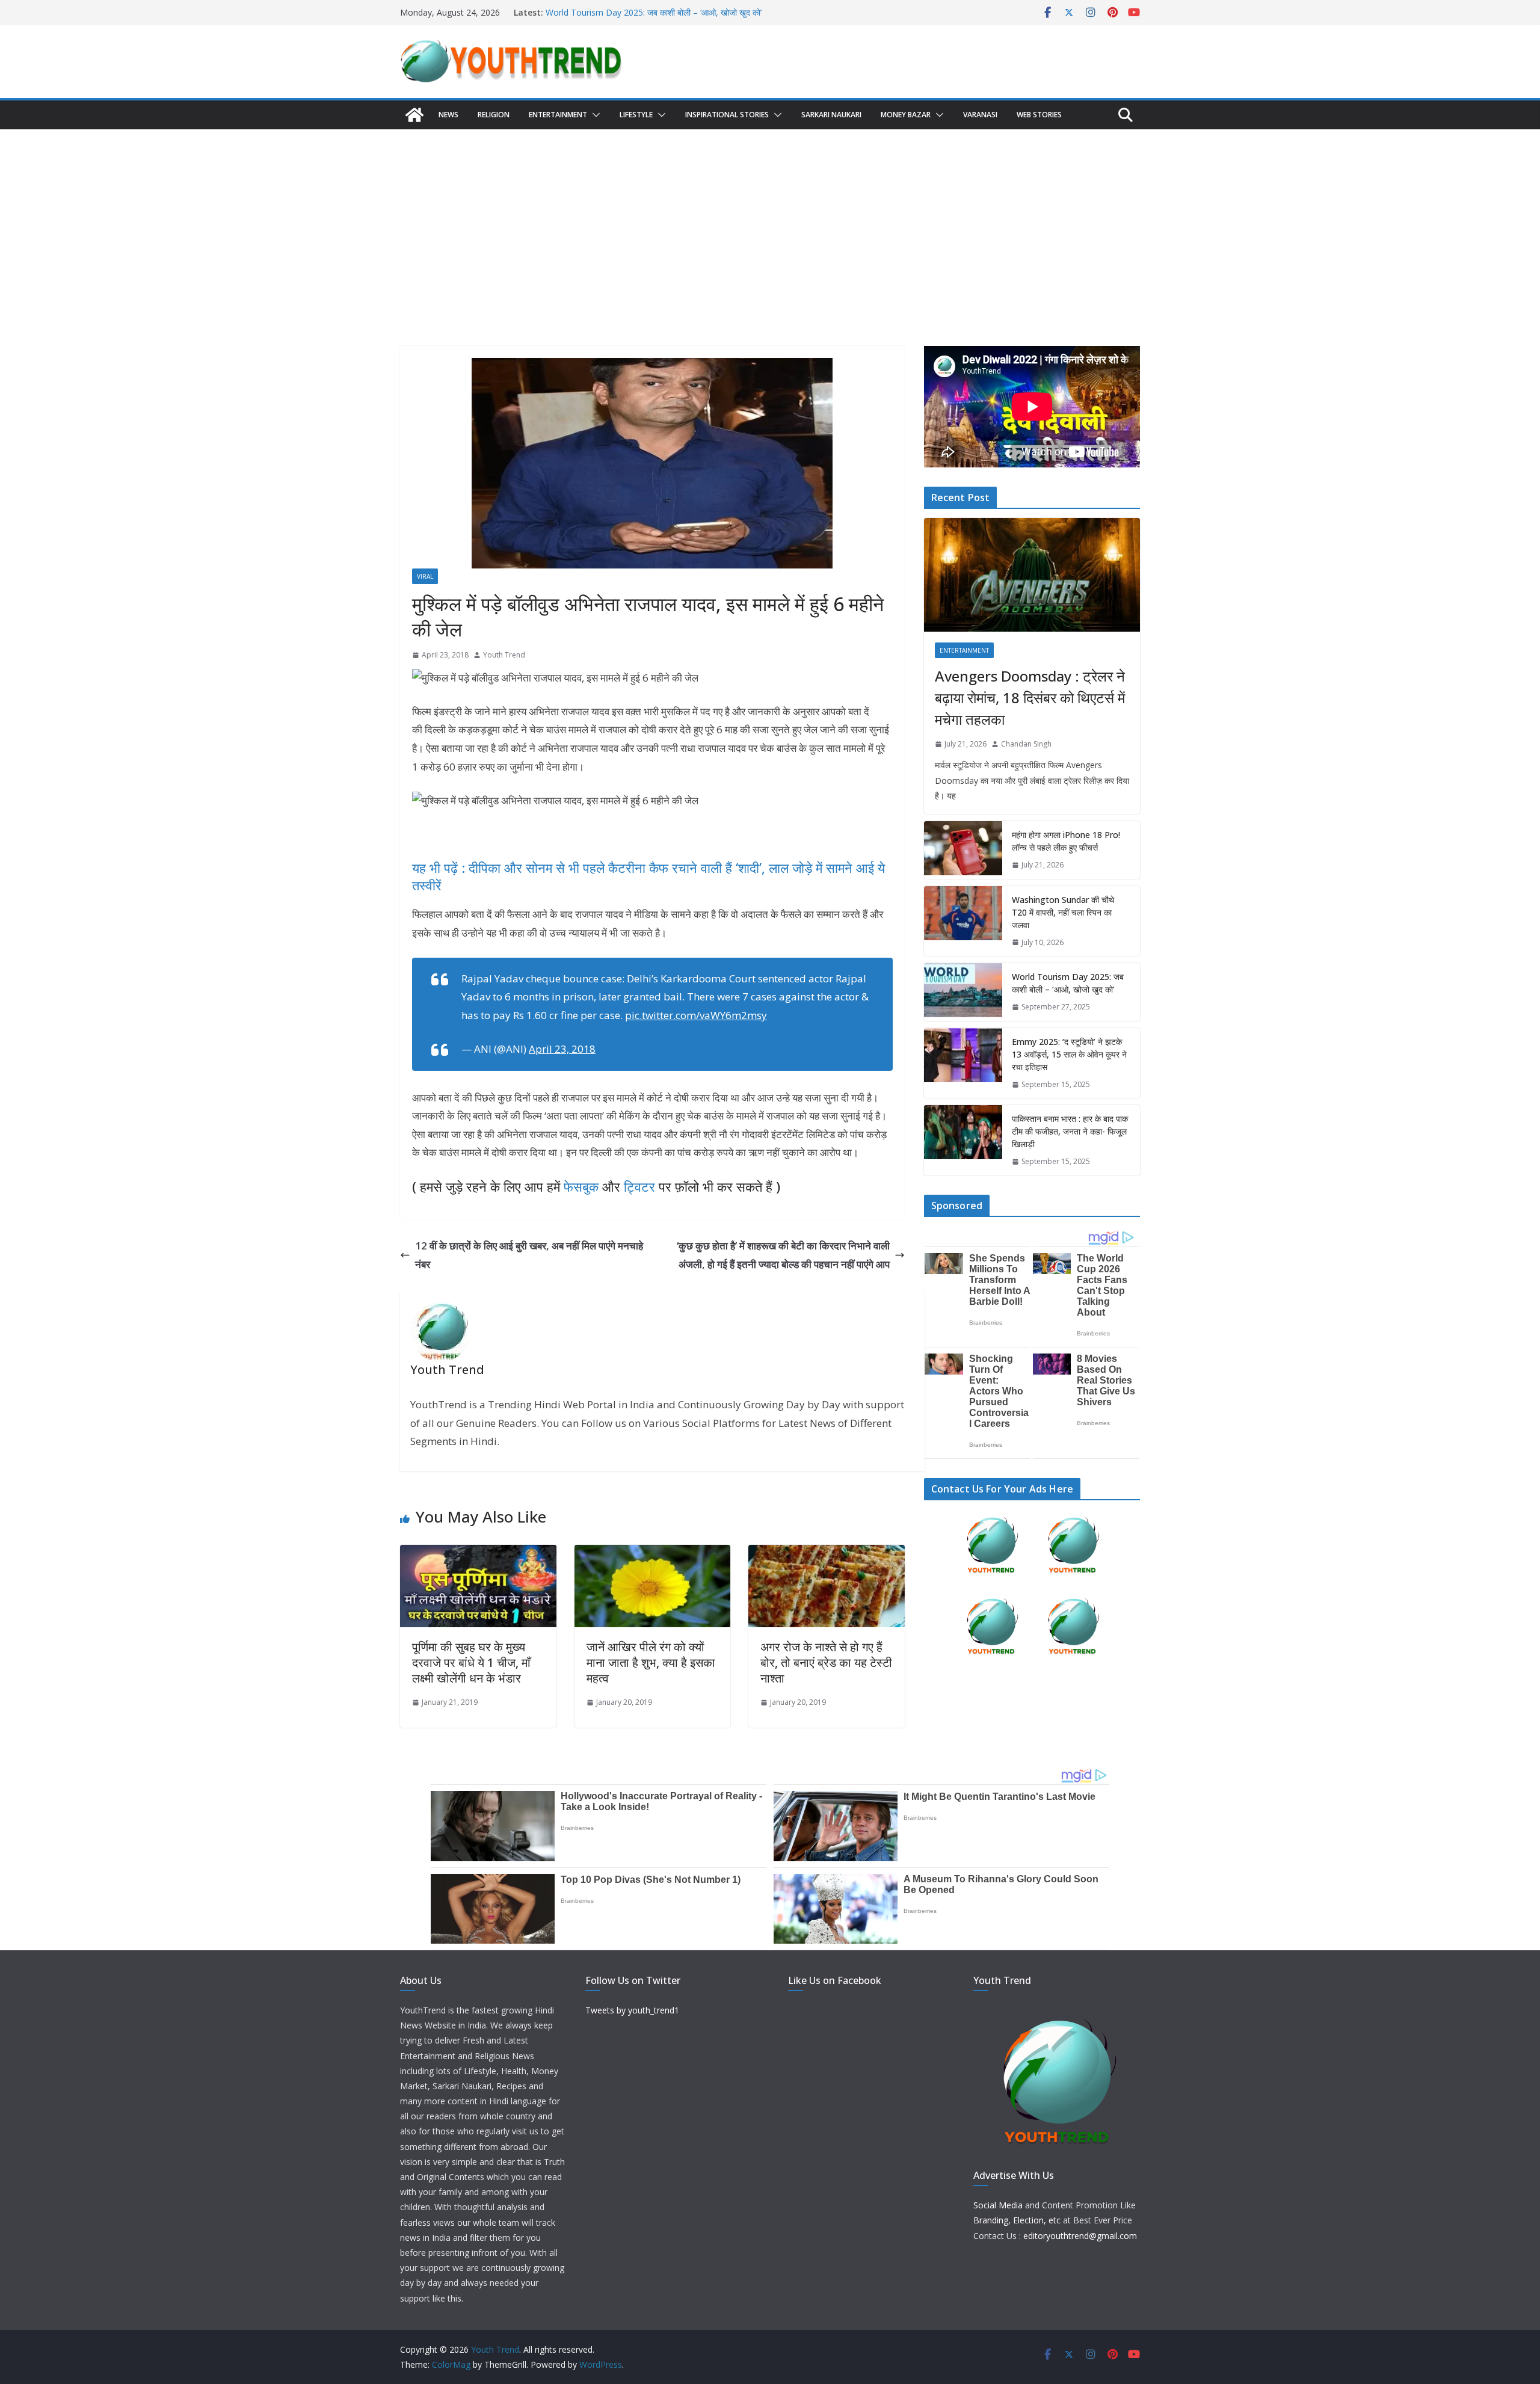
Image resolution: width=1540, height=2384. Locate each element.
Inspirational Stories (727, 115)
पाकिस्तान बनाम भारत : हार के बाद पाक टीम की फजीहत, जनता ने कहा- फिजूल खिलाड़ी (1070, 1131)
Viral (425, 576)
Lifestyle (636, 115)
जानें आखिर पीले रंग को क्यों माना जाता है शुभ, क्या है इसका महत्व (651, 1662)
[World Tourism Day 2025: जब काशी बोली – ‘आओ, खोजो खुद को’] (963, 992)
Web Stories (1039, 115)
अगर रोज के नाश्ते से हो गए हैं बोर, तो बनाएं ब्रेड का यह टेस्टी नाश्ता (826, 1662)
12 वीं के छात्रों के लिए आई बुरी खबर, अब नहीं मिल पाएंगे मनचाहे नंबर (529, 1255)
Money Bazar (906, 115)
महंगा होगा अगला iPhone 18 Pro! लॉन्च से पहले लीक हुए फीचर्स (1066, 841)
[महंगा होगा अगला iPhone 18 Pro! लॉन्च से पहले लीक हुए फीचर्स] (963, 850)
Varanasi (980, 115)
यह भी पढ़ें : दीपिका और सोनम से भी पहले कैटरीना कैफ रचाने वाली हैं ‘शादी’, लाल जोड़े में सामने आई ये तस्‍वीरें (648, 876)
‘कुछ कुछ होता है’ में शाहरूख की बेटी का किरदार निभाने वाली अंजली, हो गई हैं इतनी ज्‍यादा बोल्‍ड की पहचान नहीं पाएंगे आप (783, 1255)
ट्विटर (639, 1186)
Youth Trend (504, 655)
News (448, 115)
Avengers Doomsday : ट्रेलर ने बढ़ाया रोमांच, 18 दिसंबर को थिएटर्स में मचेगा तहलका (1030, 698)
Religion (494, 115)
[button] (594, 115)
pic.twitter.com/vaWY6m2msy (696, 1015)
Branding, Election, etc (1017, 2220)
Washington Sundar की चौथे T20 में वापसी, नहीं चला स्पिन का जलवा (1063, 912)
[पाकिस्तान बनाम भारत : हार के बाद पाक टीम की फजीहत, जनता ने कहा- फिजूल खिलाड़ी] (963, 1140)
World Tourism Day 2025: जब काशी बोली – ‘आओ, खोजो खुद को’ (654, 12)
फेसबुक (581, 1186)
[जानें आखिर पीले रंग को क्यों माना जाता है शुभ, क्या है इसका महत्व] (653, 1554)
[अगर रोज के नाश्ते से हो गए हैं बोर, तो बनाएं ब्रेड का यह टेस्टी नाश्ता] (827, 1554)
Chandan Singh (1026, 744)
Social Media (998, 2205)
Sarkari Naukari (831, 115)
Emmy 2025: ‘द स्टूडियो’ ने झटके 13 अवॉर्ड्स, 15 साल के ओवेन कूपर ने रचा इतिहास (1069, 1054)
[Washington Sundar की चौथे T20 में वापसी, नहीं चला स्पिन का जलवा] (963, 921)
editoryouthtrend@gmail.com (1080, 2236)
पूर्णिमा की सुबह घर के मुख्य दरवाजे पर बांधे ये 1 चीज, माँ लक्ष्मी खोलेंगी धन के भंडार (471, 1662)
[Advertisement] (770, 220)
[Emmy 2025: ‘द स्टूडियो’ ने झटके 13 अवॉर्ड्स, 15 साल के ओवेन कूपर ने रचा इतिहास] (963, 1063)
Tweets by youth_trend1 (632, 2010)
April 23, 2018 (562, 1049)
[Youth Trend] (414, 115)
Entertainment (558, 115)
